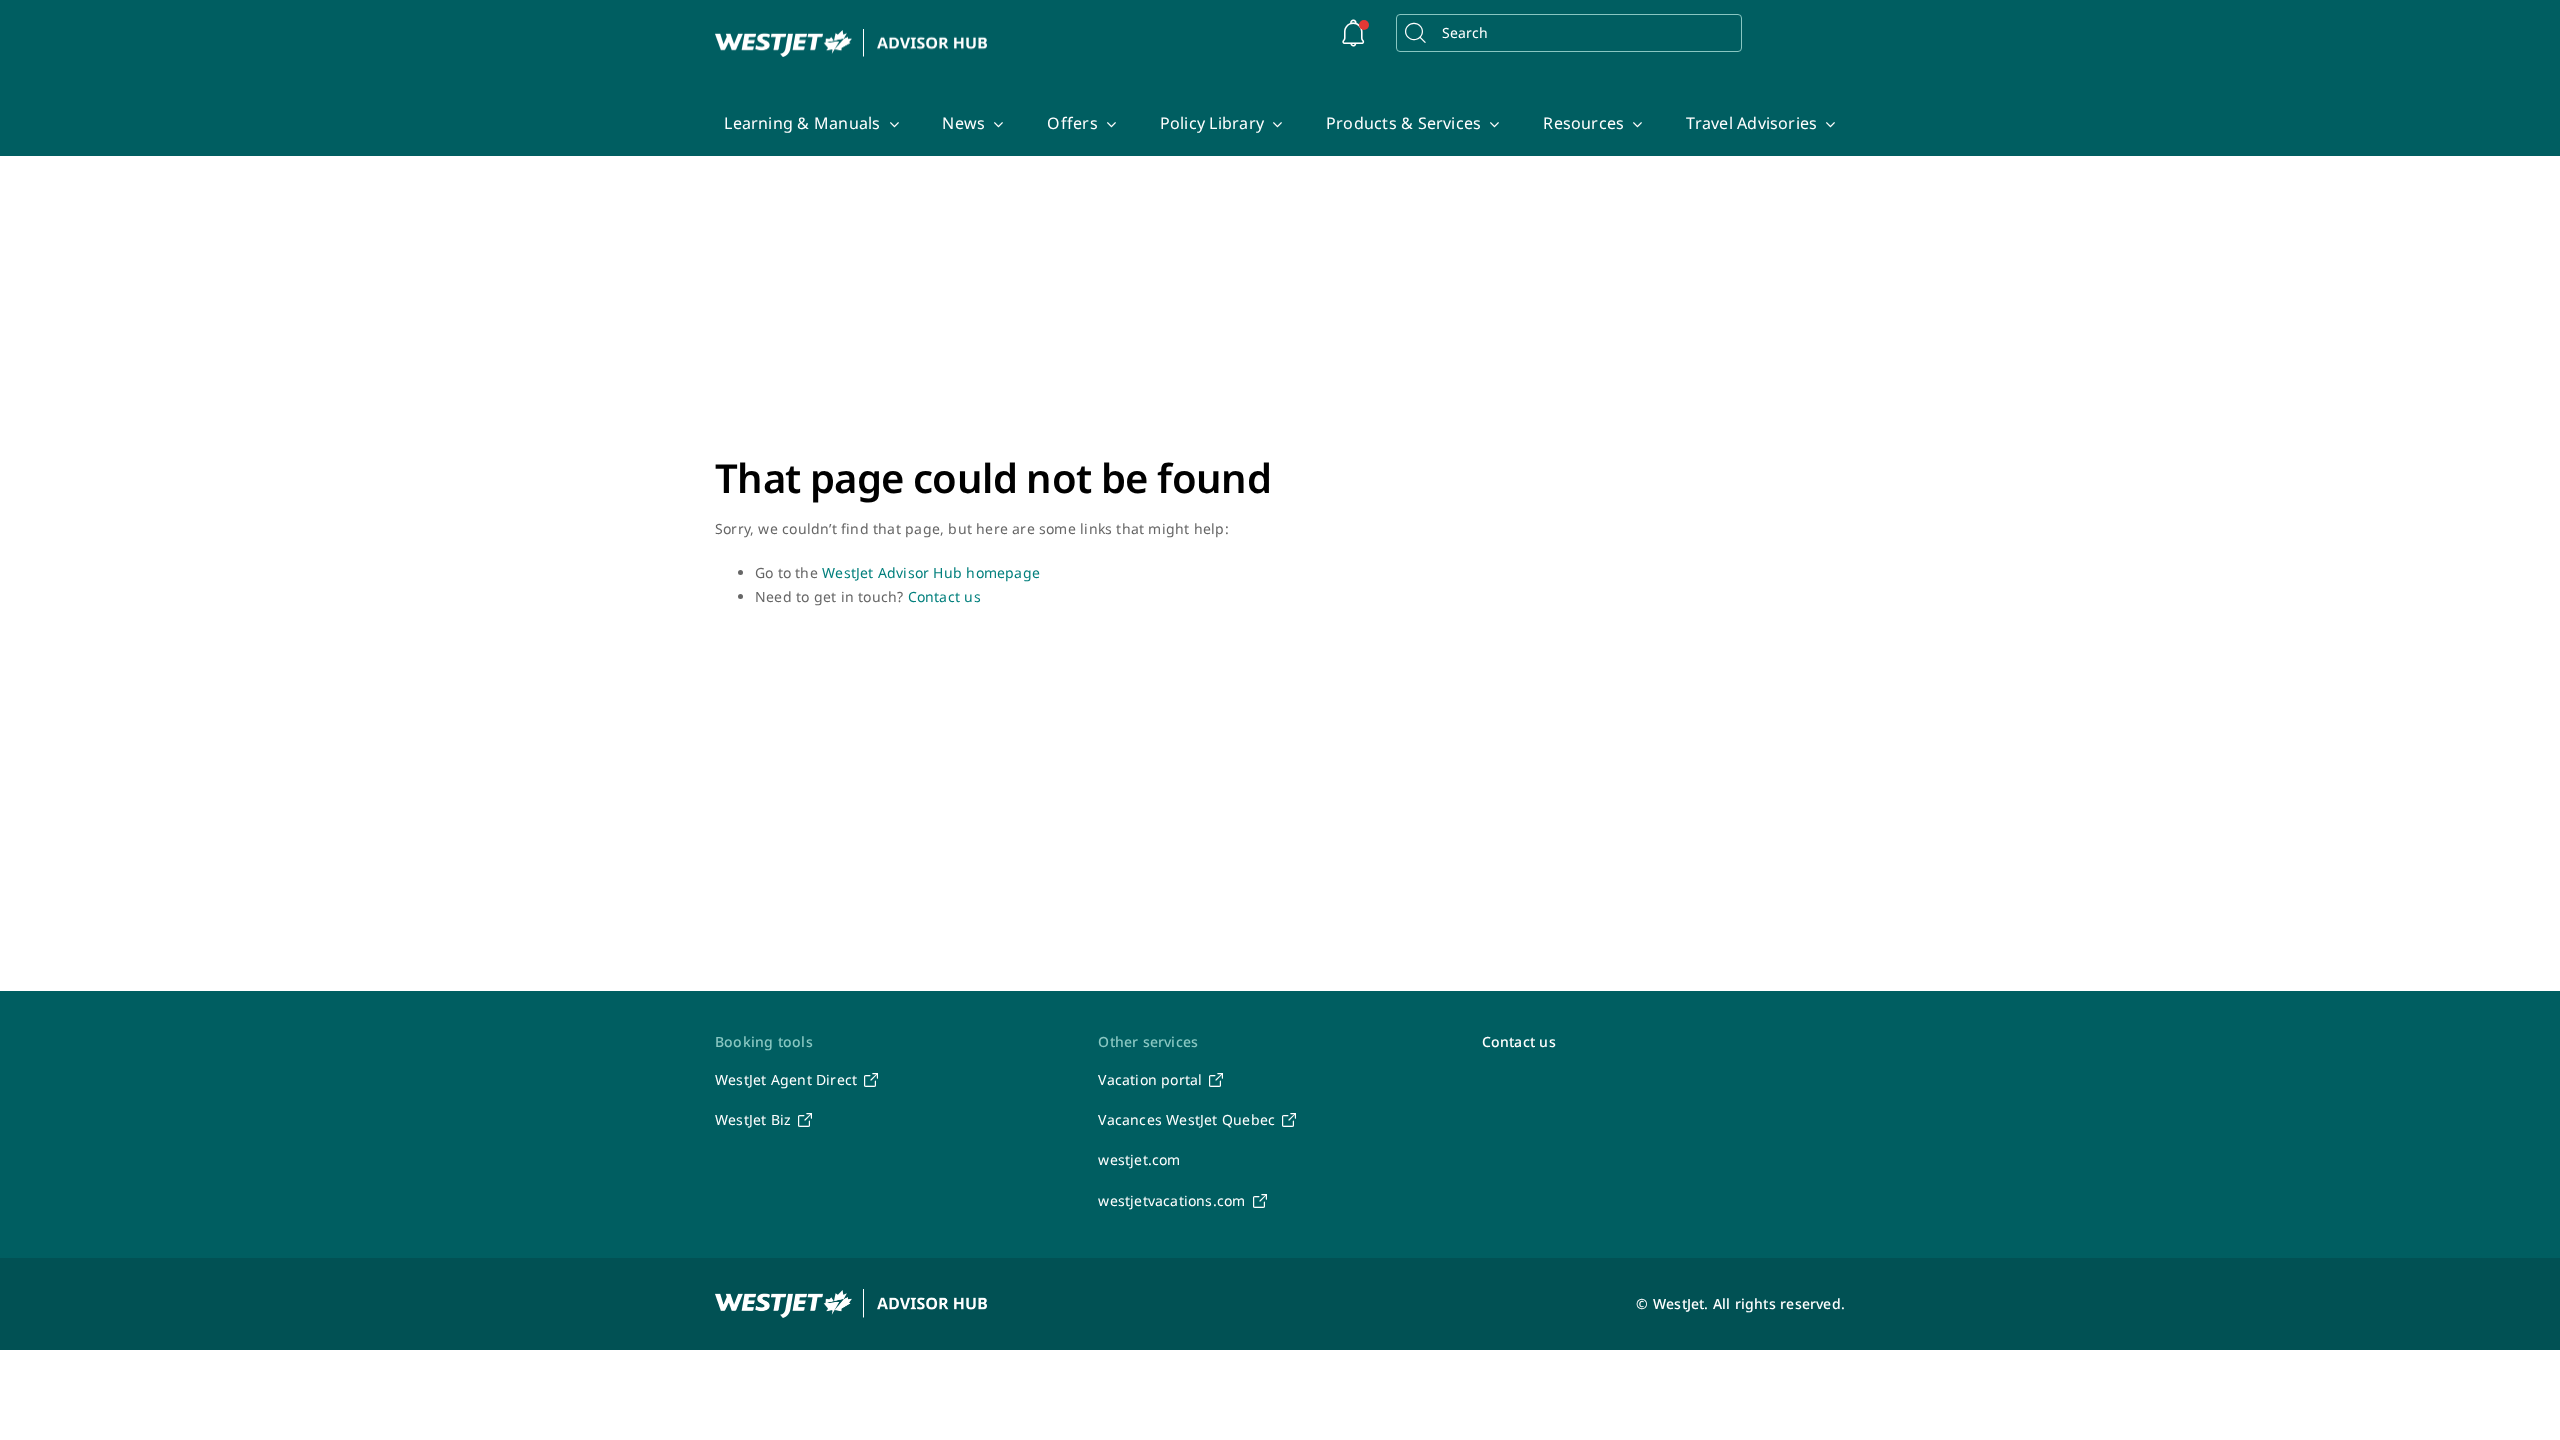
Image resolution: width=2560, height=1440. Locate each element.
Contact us (944, 596)
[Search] (1415, 33)
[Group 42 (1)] (851, 35)
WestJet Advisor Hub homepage (931, 572)
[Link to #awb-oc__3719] (1354, 33)
